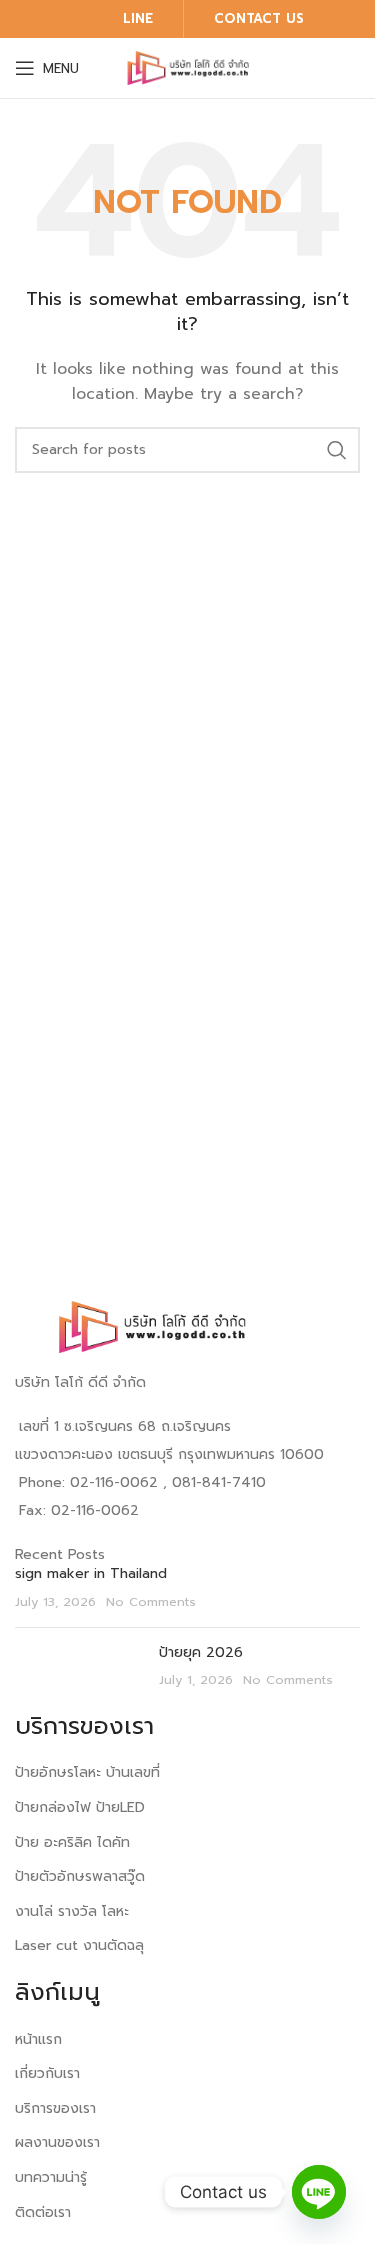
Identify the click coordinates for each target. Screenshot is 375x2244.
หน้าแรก (38, 2039)
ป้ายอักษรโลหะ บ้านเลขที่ (87, 1772)
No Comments (151, 1601)
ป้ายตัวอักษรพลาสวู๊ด (80, 1876)
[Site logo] (188, 67)
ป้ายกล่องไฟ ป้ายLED (80, 1807)
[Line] (319, 2192)
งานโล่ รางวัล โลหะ (72, 1911)
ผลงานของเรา (57, 2142)
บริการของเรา (55, 2108)
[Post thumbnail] (79, 1666)
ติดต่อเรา (43, 2212)
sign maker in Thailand (91, 1573)
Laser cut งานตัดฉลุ (79, 1945)
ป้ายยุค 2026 (201, 1652)
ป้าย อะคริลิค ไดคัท (72, 1842)
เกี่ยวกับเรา (47, 2073)
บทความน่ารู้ (51, 2177)
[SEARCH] (337, 450)
